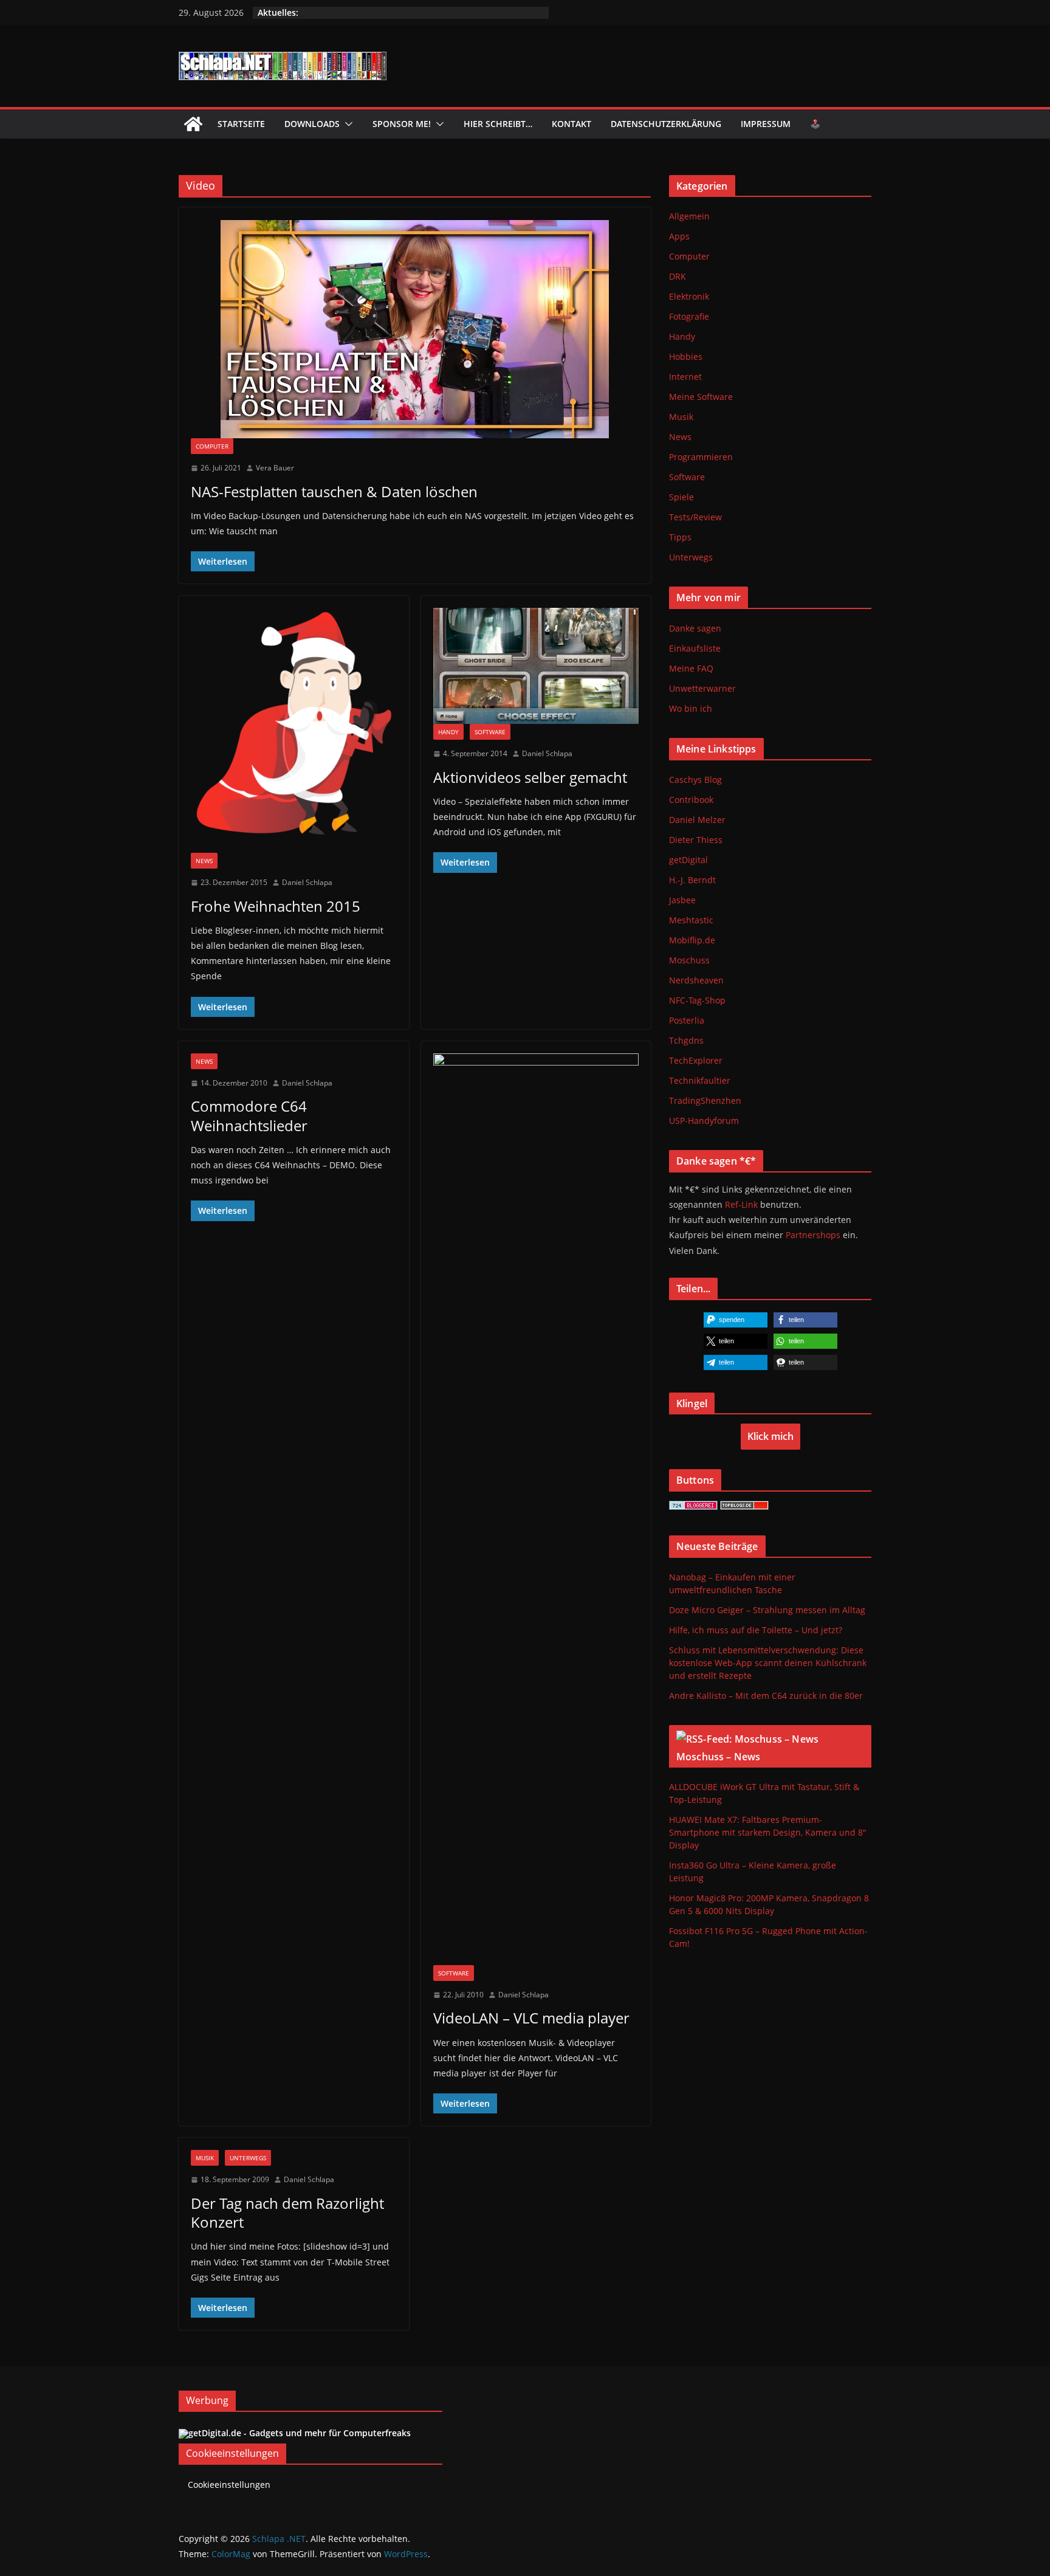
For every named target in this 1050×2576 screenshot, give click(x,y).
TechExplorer (696, 1060)
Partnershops (813, 1235)
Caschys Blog (695, 780)
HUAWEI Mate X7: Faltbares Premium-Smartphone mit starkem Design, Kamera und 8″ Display (768, 1832)
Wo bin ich (691, 708)
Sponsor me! (402, 124)
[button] (346, 124)
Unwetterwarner (702, 688)
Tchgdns (686, 1040)
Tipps (680, 537)
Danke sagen (695, 628)
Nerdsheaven (696, 980)
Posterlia (687, 1020)
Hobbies (686, 356)
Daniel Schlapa (307, 882)
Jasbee (682, 900)
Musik (205, 2158)
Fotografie (689, 316)
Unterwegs (248, 2158)
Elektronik (689, 296)
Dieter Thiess (696, 840)
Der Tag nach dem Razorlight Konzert (287, 2213)
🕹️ (815, 124)
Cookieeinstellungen (229, 2485)
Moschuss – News (718, 1757)
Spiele (681, 497)
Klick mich (770, 1436)
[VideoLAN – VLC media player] (536, 1509)
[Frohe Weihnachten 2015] (294, 730)
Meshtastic (691, 920)
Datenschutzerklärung (666, 124)
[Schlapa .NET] (193, 124)
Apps (679, 236)
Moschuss (689, 960)
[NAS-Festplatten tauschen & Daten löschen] (415, 329)
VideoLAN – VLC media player (531, 2018)
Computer (212, 446)
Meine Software (701, 397)
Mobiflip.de (692, 940)
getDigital (688, 860)
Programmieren (701, 457)
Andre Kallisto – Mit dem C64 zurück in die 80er (766, 1696)
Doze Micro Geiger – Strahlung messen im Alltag (767, 1610)
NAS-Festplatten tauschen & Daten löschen (334, 491)
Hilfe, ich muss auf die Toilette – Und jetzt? (756, 1630)
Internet (685, 377)
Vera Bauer (275, 468)
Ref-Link (741, 1204)
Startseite (241, 124)
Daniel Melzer (697, 820)
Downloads (312, 124)
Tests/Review (695, 517)
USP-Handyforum (704, 1121)
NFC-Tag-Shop (697, 1000)
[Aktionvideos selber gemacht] (536, 666)
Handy (448, 732)
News (204, 861)
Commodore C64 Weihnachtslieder (249, 1115)
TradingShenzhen (705, 1100)
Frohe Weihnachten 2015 (276, 906)
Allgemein (689, 216)
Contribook (691, 800)
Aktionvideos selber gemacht (530, 777)
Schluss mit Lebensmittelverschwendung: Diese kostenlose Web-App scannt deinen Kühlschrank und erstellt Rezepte (768, 1663)
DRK (678, 276)
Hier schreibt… (498, 124)
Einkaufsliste (695, 648)
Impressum (766, 124)
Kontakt (571, 124)
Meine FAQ (691, 668)
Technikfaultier (700, 1080)
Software (490, 732)
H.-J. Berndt (692, 880)
